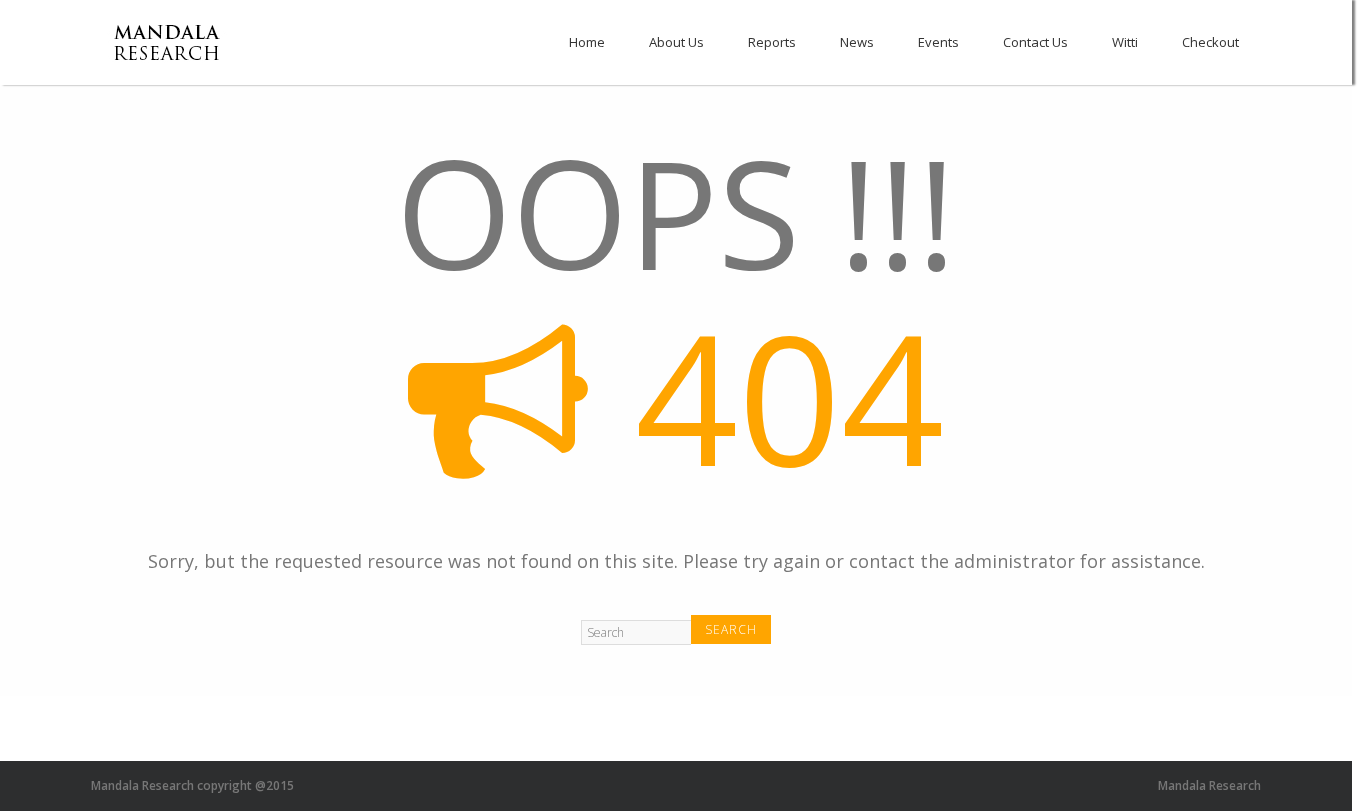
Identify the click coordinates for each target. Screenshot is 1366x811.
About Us (676, 42)
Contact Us (1035, 42)
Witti (1125, 42)
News (857, 42)
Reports (772, 42)
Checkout (1210, 42)
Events (938, 42)
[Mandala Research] (169, 58)
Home (587, 42)
